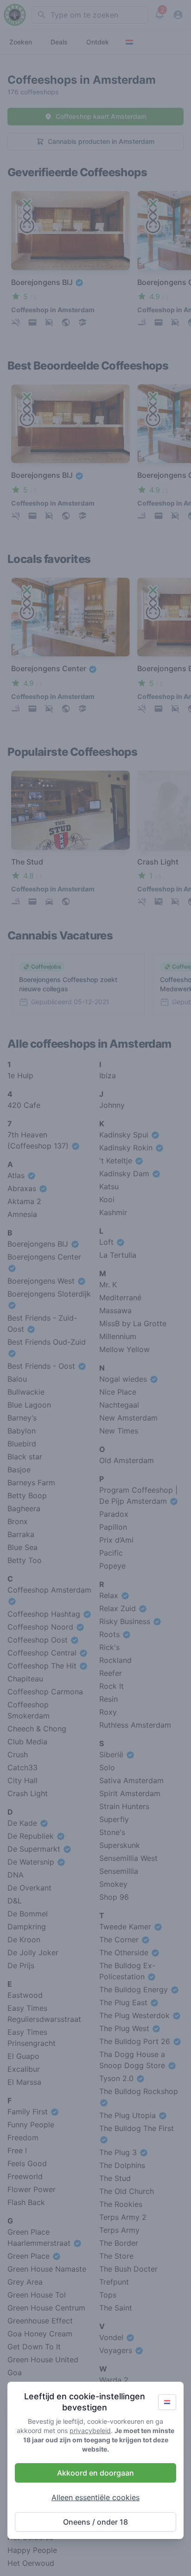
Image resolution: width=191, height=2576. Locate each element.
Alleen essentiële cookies (95, 2497)
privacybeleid (90, 2431)
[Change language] (167, 2402)
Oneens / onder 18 (95, 2522)
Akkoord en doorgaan (95, 2473)
